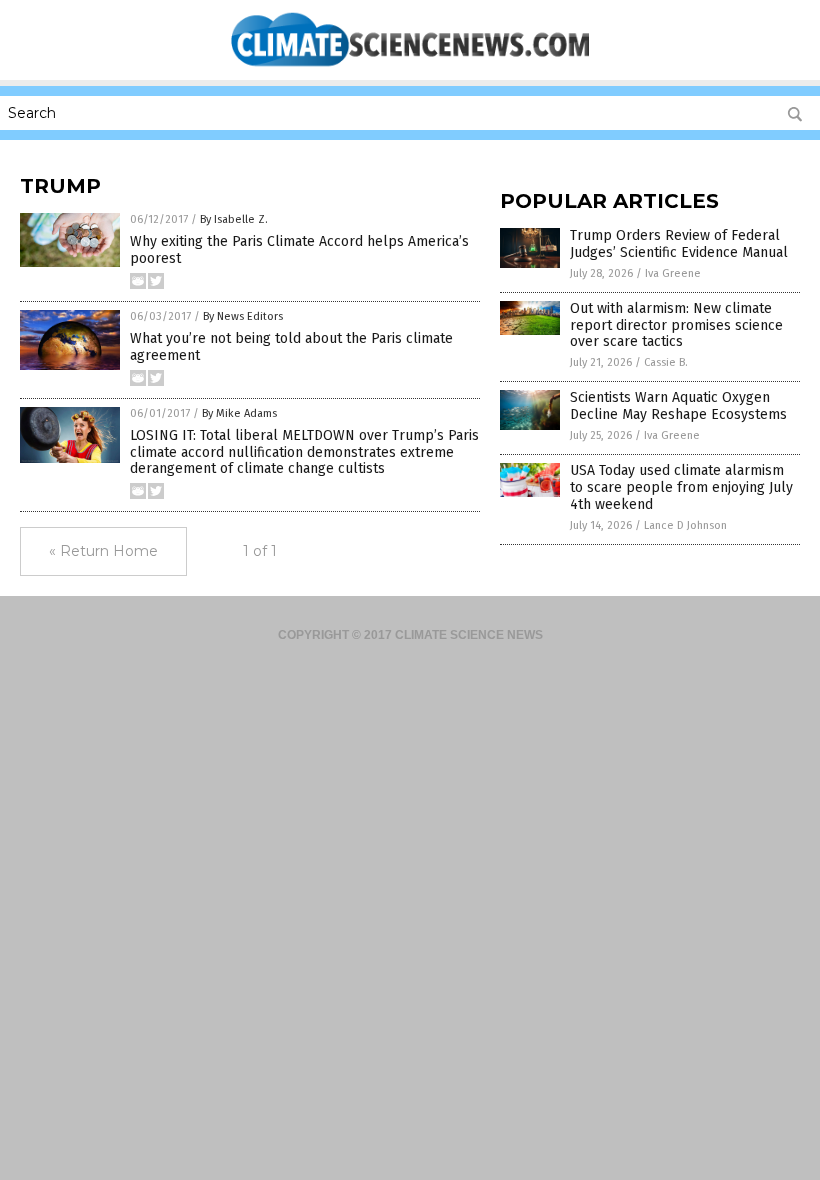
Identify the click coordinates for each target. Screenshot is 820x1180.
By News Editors (243, 316)
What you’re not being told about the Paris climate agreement (291, 347)
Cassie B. (666, 362)
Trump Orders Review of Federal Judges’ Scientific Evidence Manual (679, 244)
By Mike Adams (239, 413)
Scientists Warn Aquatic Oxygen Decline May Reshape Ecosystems (678, 406)
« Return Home (103, 551)
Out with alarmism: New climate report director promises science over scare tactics (676, 325)
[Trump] (410, 66)
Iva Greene (673, 273)
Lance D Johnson (685, 525)
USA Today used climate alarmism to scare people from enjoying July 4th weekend (681, 487)
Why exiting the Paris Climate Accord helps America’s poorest (299, 250)
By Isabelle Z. (234, 219)
